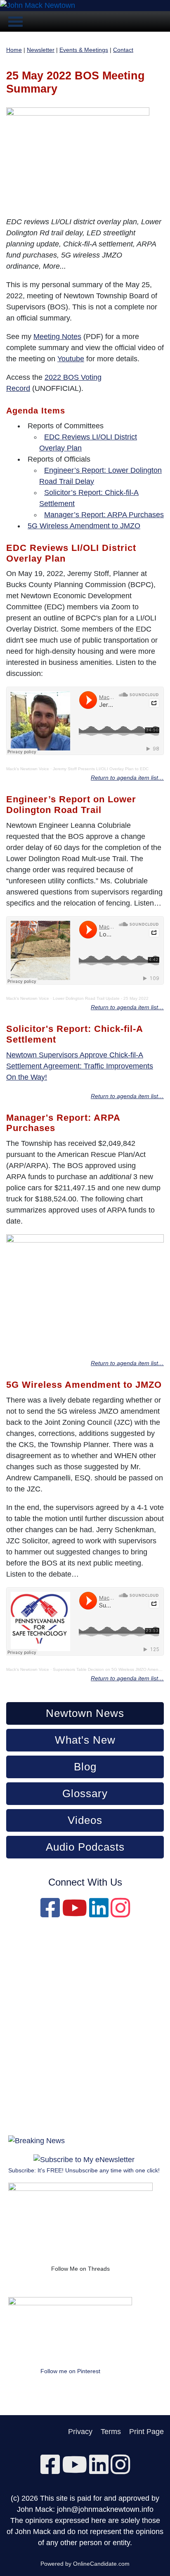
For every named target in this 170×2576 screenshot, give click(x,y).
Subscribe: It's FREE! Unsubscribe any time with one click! (84, 2170)
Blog (85, 1767)
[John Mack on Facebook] (50, 1914)
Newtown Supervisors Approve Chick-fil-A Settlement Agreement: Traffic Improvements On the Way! (80, 1066)
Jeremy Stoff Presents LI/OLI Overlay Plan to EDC (101, 769)
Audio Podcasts (85, 1847)
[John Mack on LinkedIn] (99, 1914)
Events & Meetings (84, 50)
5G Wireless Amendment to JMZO (84, 526)
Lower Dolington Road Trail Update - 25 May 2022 (101, 998)
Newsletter (41, 50)
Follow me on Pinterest (70, 2371)
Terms (111, 2432)
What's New (85, 1740)
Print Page (146, 2432)
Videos (85, 1820)
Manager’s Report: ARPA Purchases (104, 515)
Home (14, 50)
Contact (123, 50)
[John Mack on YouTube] (74, 1914)
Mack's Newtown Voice (28, 769)
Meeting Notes (57, 337)
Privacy (80, 2432)
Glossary (85, 1793)
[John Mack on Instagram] (120, 1914)
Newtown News (85, 1713)
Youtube (71, 359)
